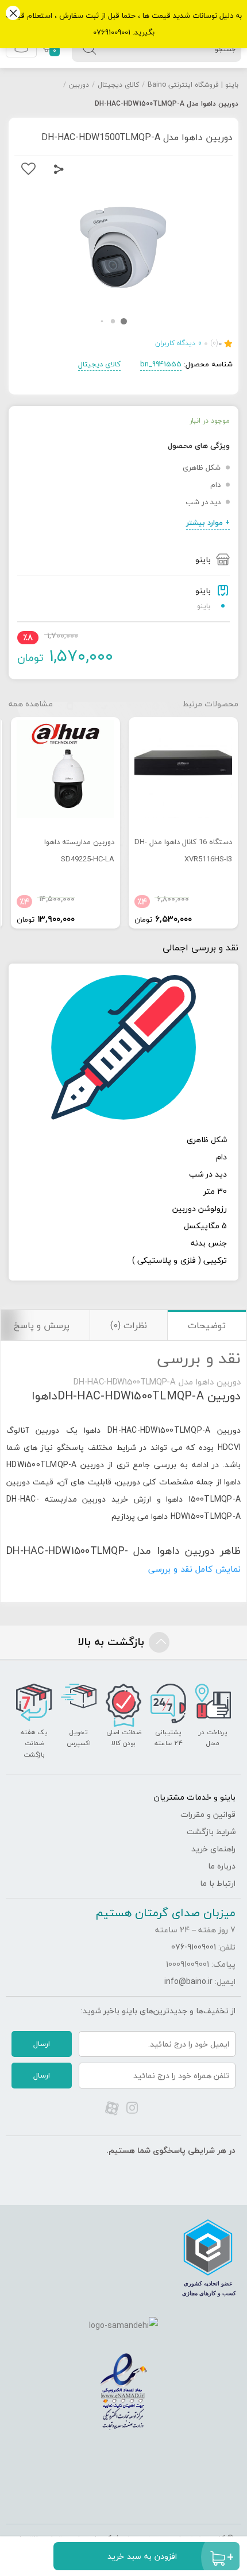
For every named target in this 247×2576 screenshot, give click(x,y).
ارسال (42, 2044)
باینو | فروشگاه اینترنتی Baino (193, 85)
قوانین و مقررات (208, 1814)
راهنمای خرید (213, 1849)
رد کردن (13, 14)
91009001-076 (194, 1947)
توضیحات (207, 1325)
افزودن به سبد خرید (142, 2556)
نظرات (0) (129, 1325)
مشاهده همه (31, 704)
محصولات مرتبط (211, 704)
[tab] (207, 1325)
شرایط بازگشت (211, 1832)
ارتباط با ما (218, 1883)
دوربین (79, 85)
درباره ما (222, 1866)
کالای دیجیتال (118, 85)
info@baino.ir (188, 1981)
